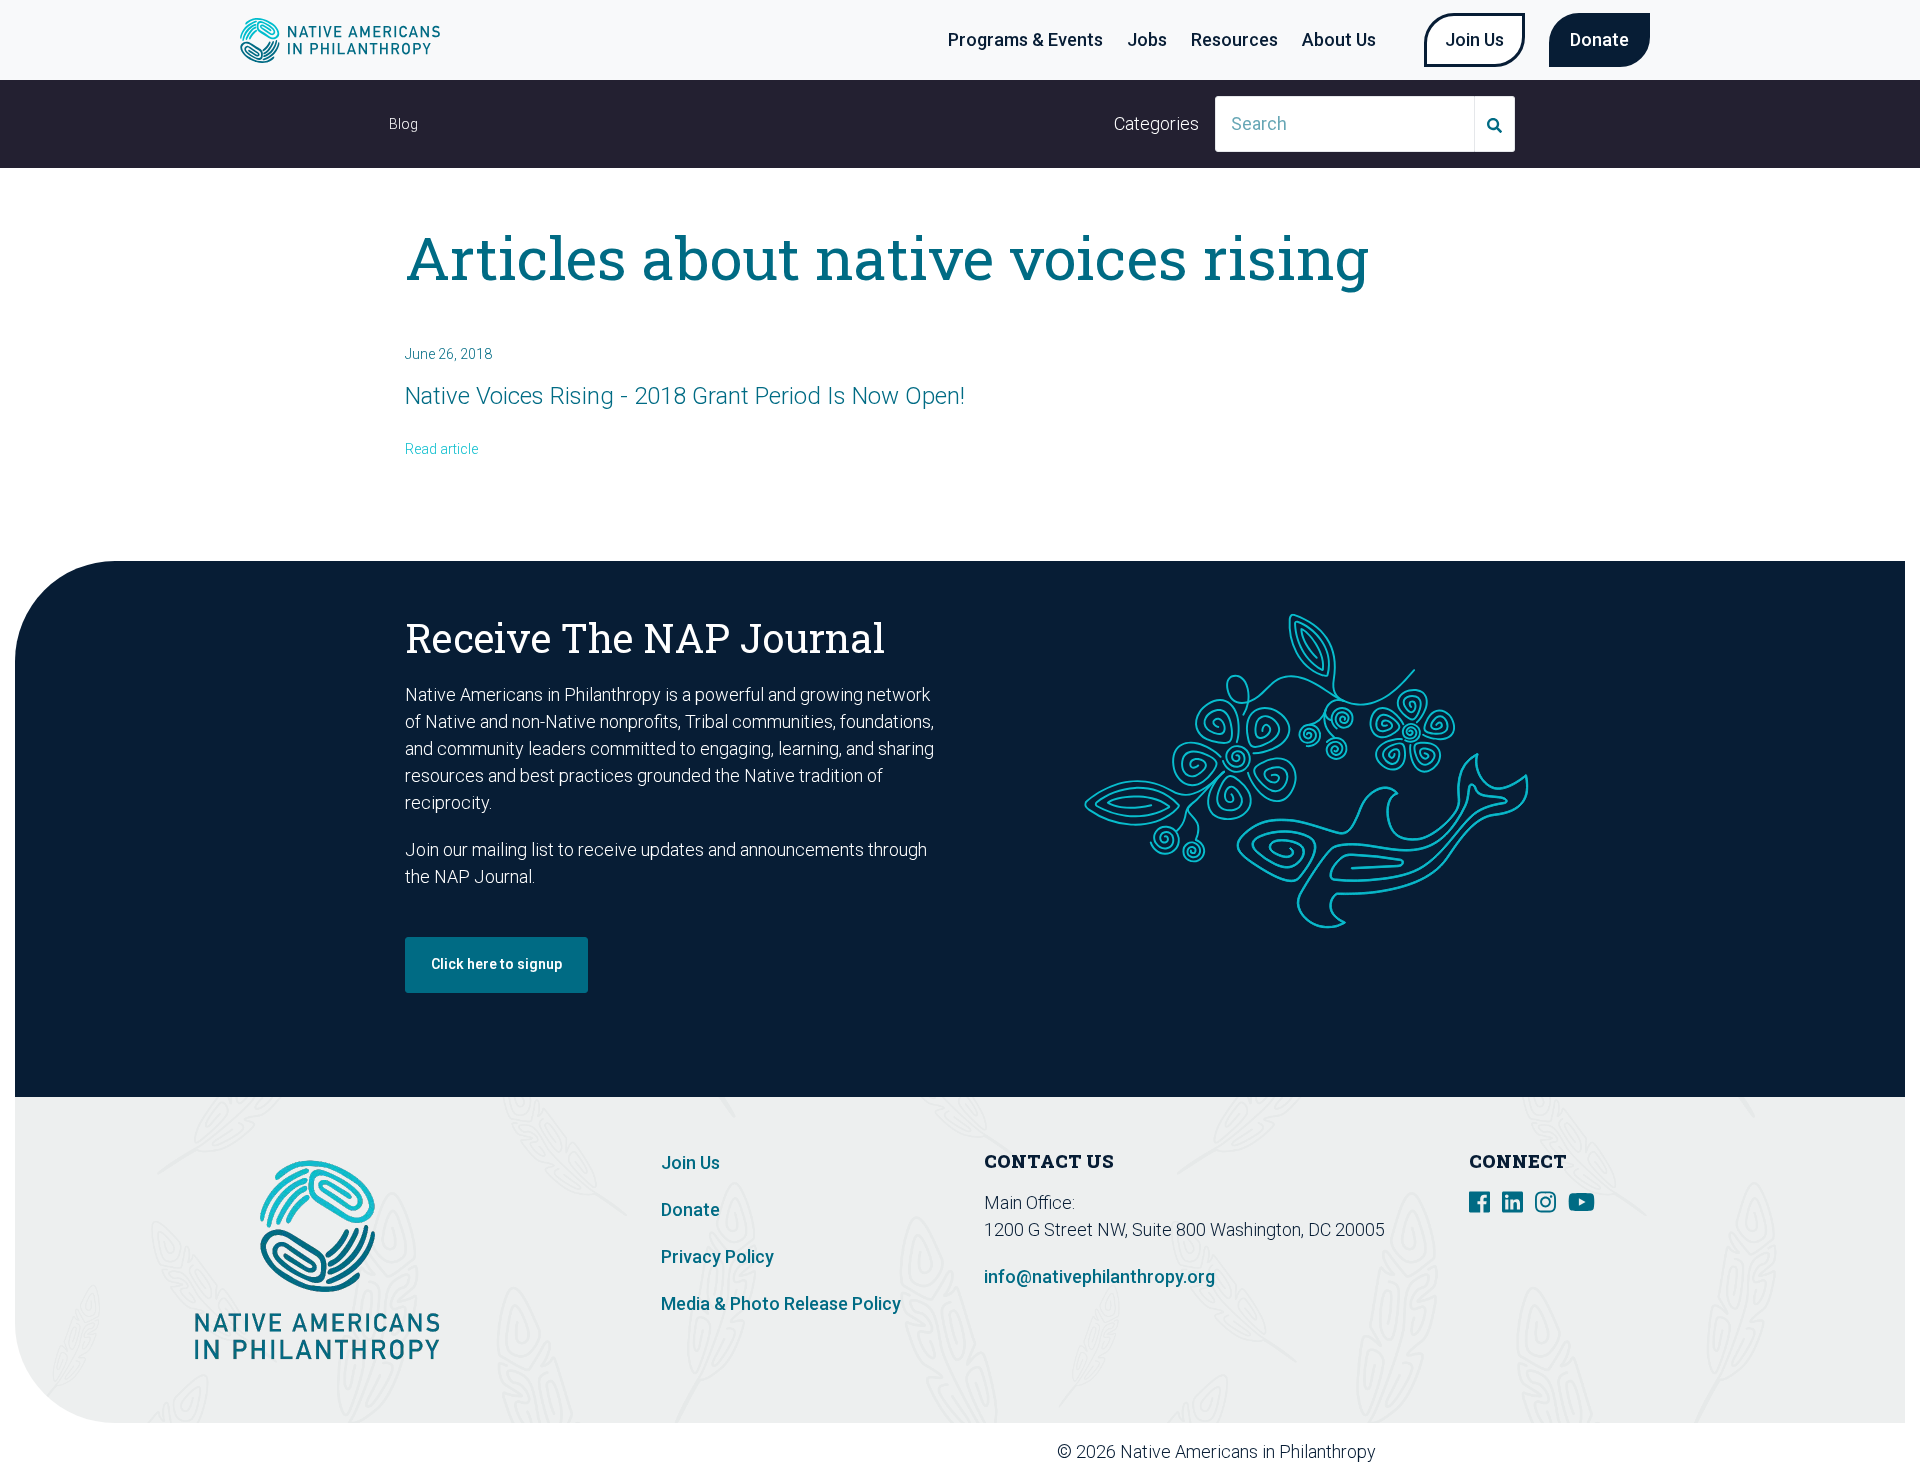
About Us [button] (1339, 39)
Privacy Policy (717, 1256)
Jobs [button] (1147, 39)
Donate (1599, 39)
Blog (403, 124)
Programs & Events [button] (1025, 39)
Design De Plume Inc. (1562, 1451)
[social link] (1479, 1200)
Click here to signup (496, 964)
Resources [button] (1234, 39)
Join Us (1474, 39)
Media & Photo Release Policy (781, 1303)
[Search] (1495, 124)
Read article (441, 449)
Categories (1156, 123)
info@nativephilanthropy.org (1099, 1276)
